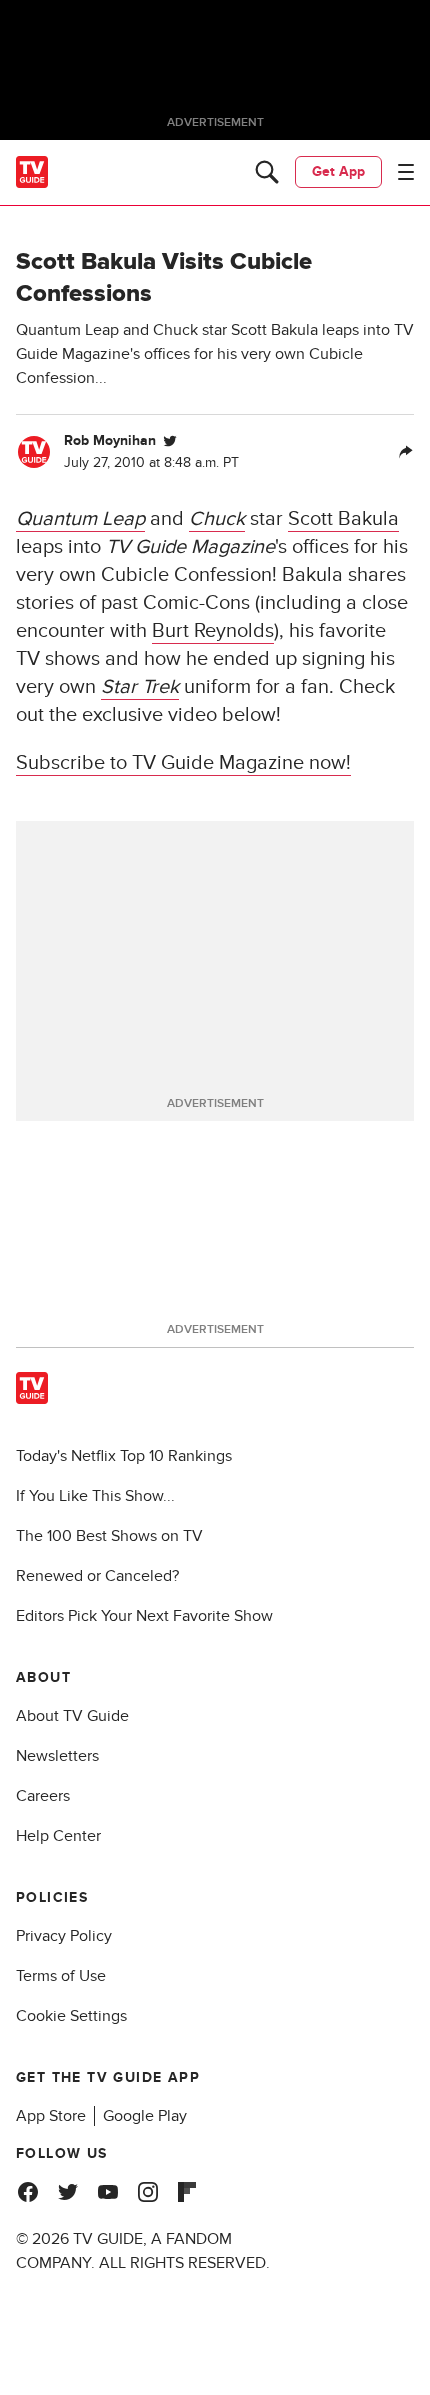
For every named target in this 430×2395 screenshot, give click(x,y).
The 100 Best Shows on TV (109, 1536)
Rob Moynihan (110, 440)
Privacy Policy (64, 1936)
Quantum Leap (80, 519)
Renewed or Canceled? (97, 1576)
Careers (43, 1796)
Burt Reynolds (213, 631)
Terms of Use (61, 1976)
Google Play (145, 2116)
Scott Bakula (343, 519)
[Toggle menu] (406, 172)
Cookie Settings (71, 2016)
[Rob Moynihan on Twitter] (170, 441)
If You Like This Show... (95, 1496)
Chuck (217, 519)
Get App (338, 171)
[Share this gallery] (406, 452)
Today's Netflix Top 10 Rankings (124, 1456)
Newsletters (57, 1756)
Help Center (58, 1836)
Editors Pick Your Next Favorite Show (144, 1616)
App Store (51, 2116)
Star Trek (140, 687)
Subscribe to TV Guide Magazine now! (183, 763)
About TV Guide (72, 1716)
